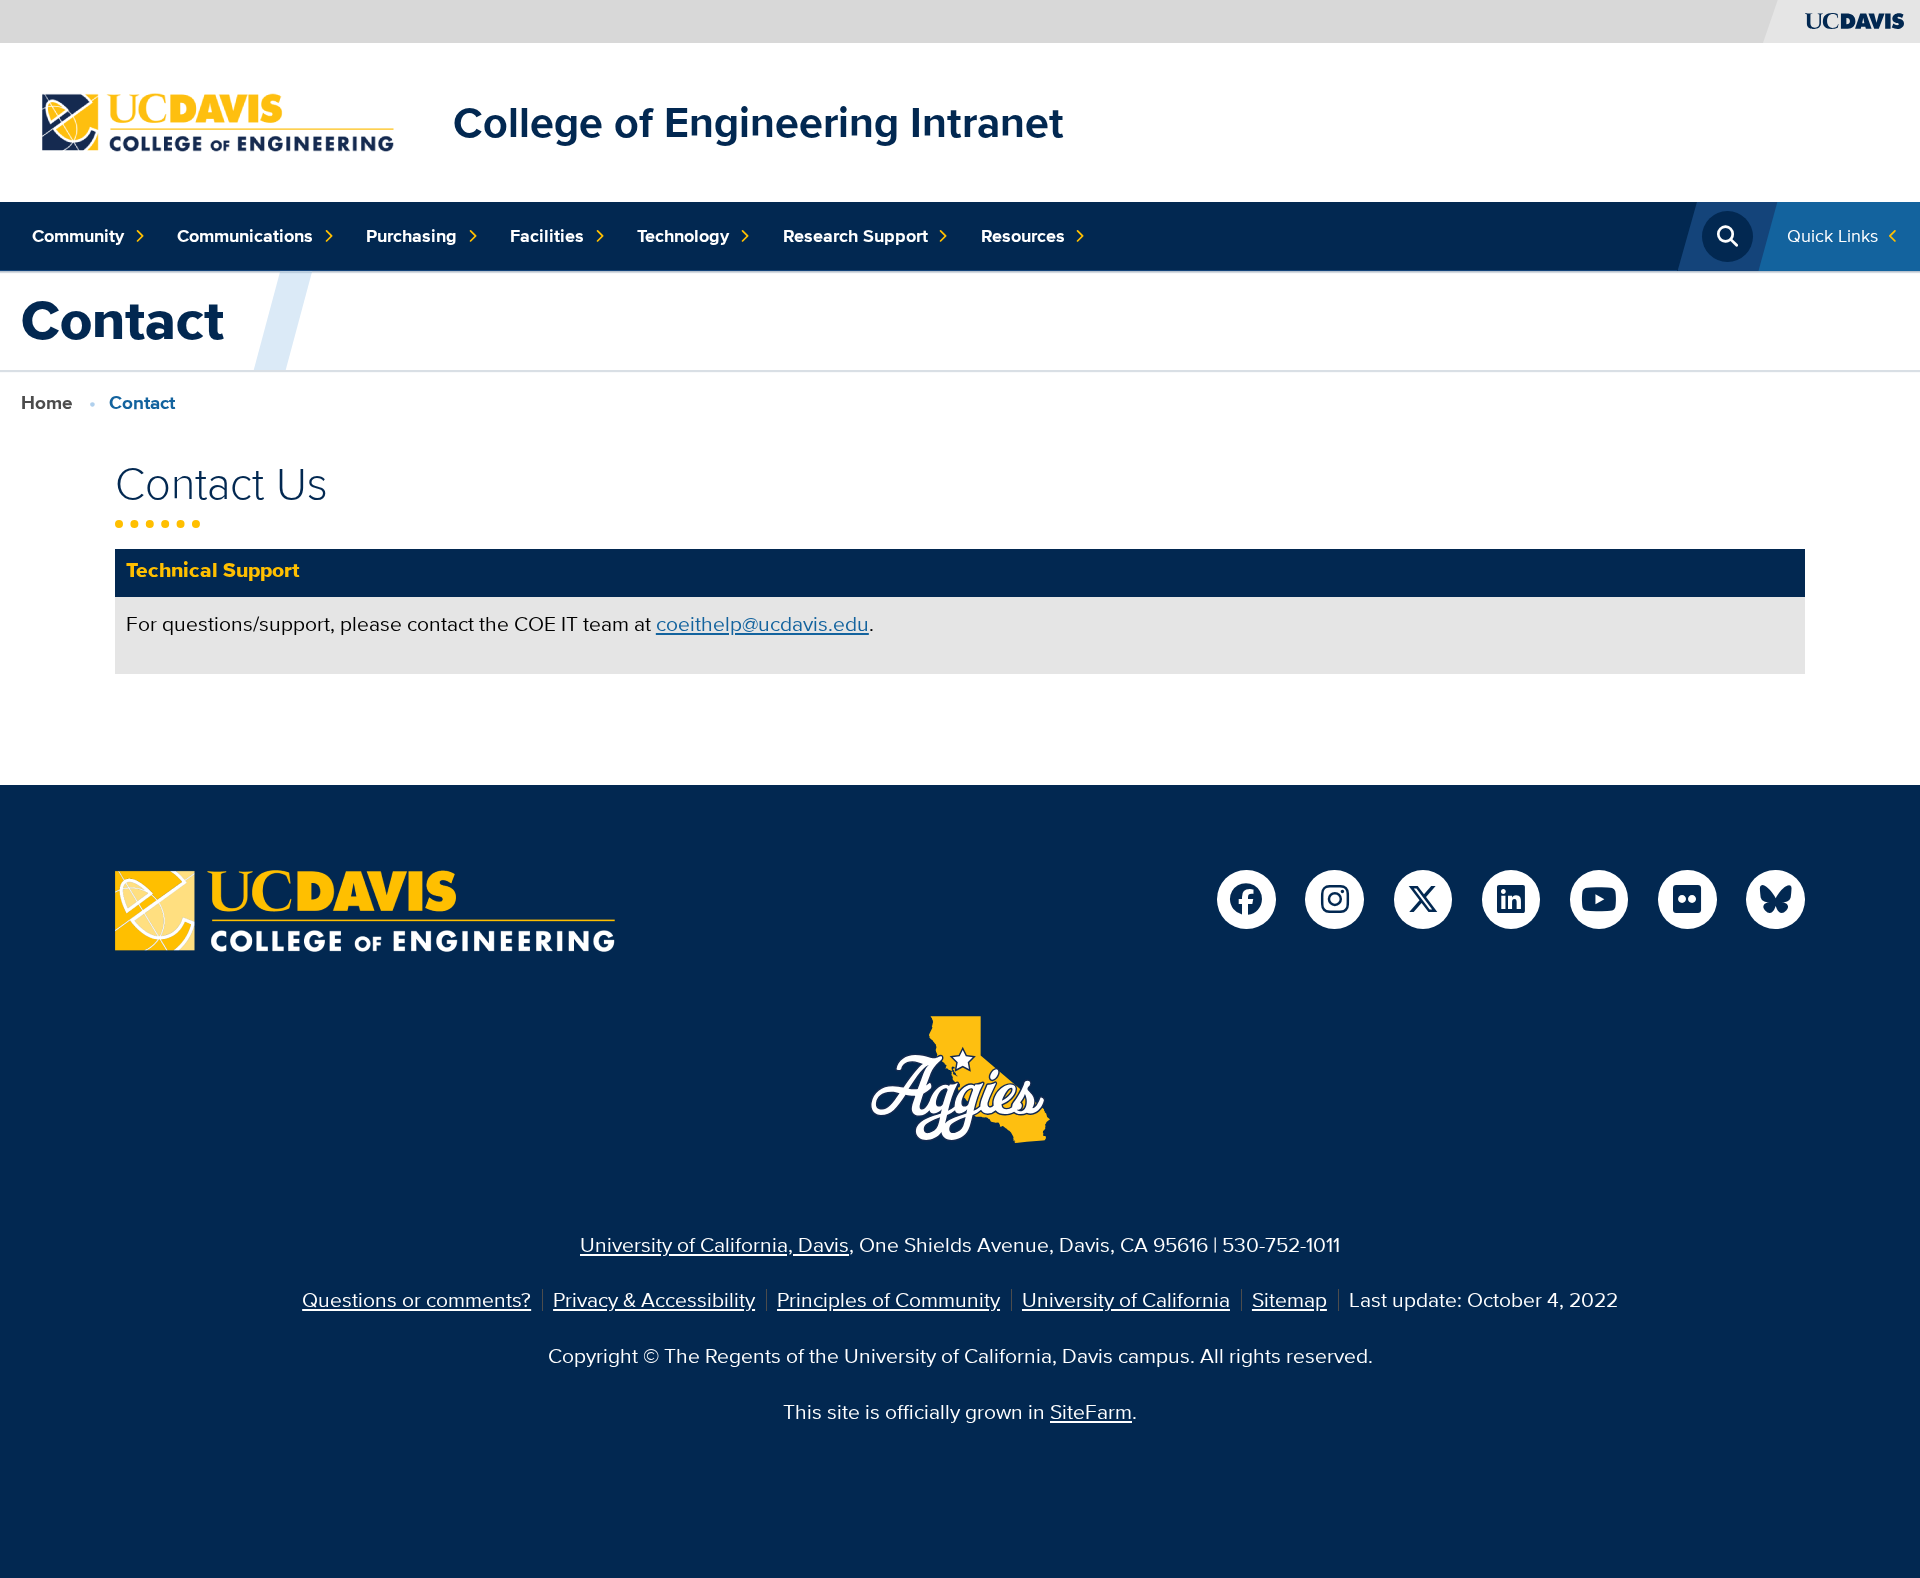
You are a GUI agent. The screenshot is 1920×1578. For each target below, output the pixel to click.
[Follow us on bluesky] (1775, 899)
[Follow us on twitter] (1423, 899)
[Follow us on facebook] (1246, 899)
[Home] (232, 119)
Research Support (855, 236)
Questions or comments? (416, 1299)
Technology (683, 236)
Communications (245, 236)
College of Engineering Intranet (758, 122)
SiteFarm (1091, 1411)
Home (47, 402)
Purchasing (411, 236)
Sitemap (1289, 1299)
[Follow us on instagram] (1334, 899)
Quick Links (1832, 235)
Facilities (547, 236)
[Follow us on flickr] (1687, 899)
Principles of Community (888, 1299)
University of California (1126, 1299)
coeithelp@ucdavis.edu (762, 623)
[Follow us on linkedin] (1511, 899)
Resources (1023, 236)
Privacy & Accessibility (654, 1299)
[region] (960, 622)
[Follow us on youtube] (1599, 899)
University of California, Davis (714, 1244)
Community (78, 236)
